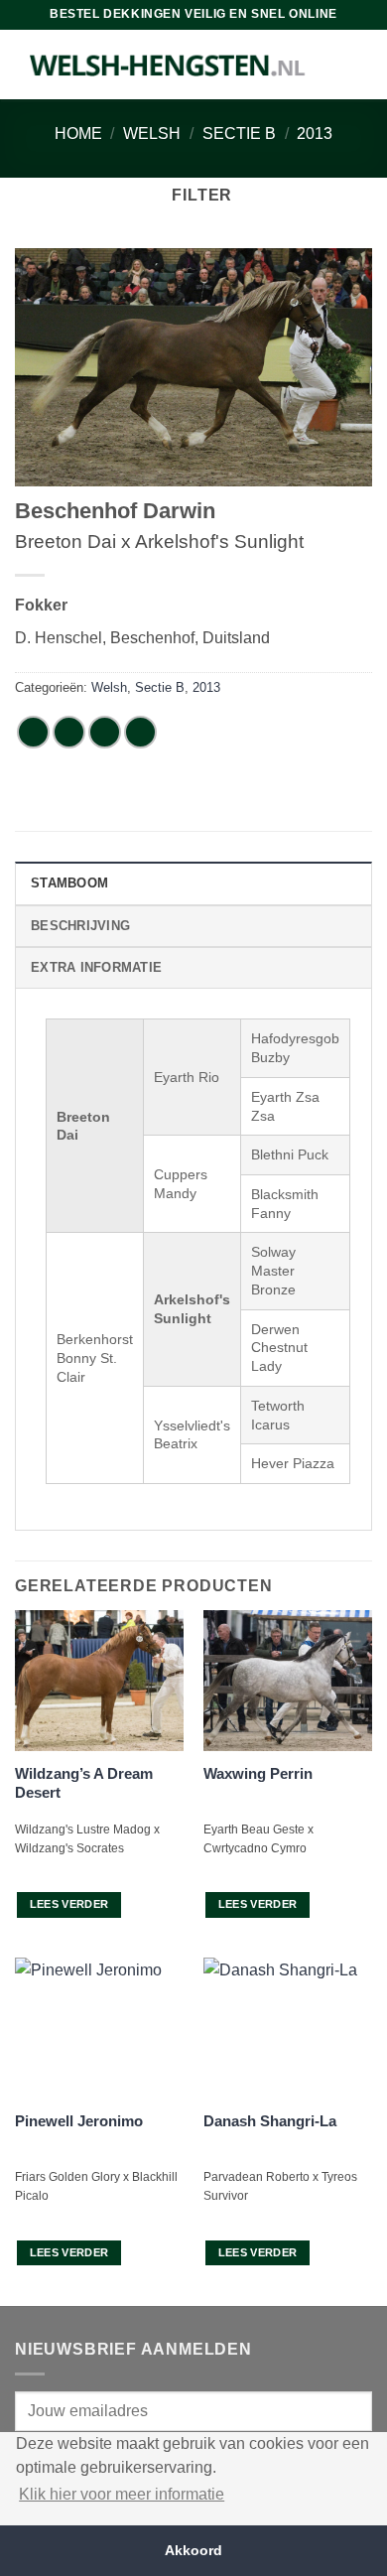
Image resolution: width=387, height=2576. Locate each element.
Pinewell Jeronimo (79, 2121)
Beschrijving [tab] (80, 926)
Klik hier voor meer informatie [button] (122, 2494)
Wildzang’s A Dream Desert (84, 1783)
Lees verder (69, 1904)
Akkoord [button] (193, 2550)
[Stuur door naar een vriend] (140, 732)
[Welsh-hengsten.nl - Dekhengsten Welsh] (168, 65)
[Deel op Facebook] (69, 732)
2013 (315, 134)
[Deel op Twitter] (105, 732)
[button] (193, 195)
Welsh (152, 134)
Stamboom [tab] (69, 883)
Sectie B (239, 134)
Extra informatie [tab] (96, 967)
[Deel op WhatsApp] (33, 732)
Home (78, 134)
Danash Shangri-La (270, 2121)
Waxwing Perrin (258, 1773)
